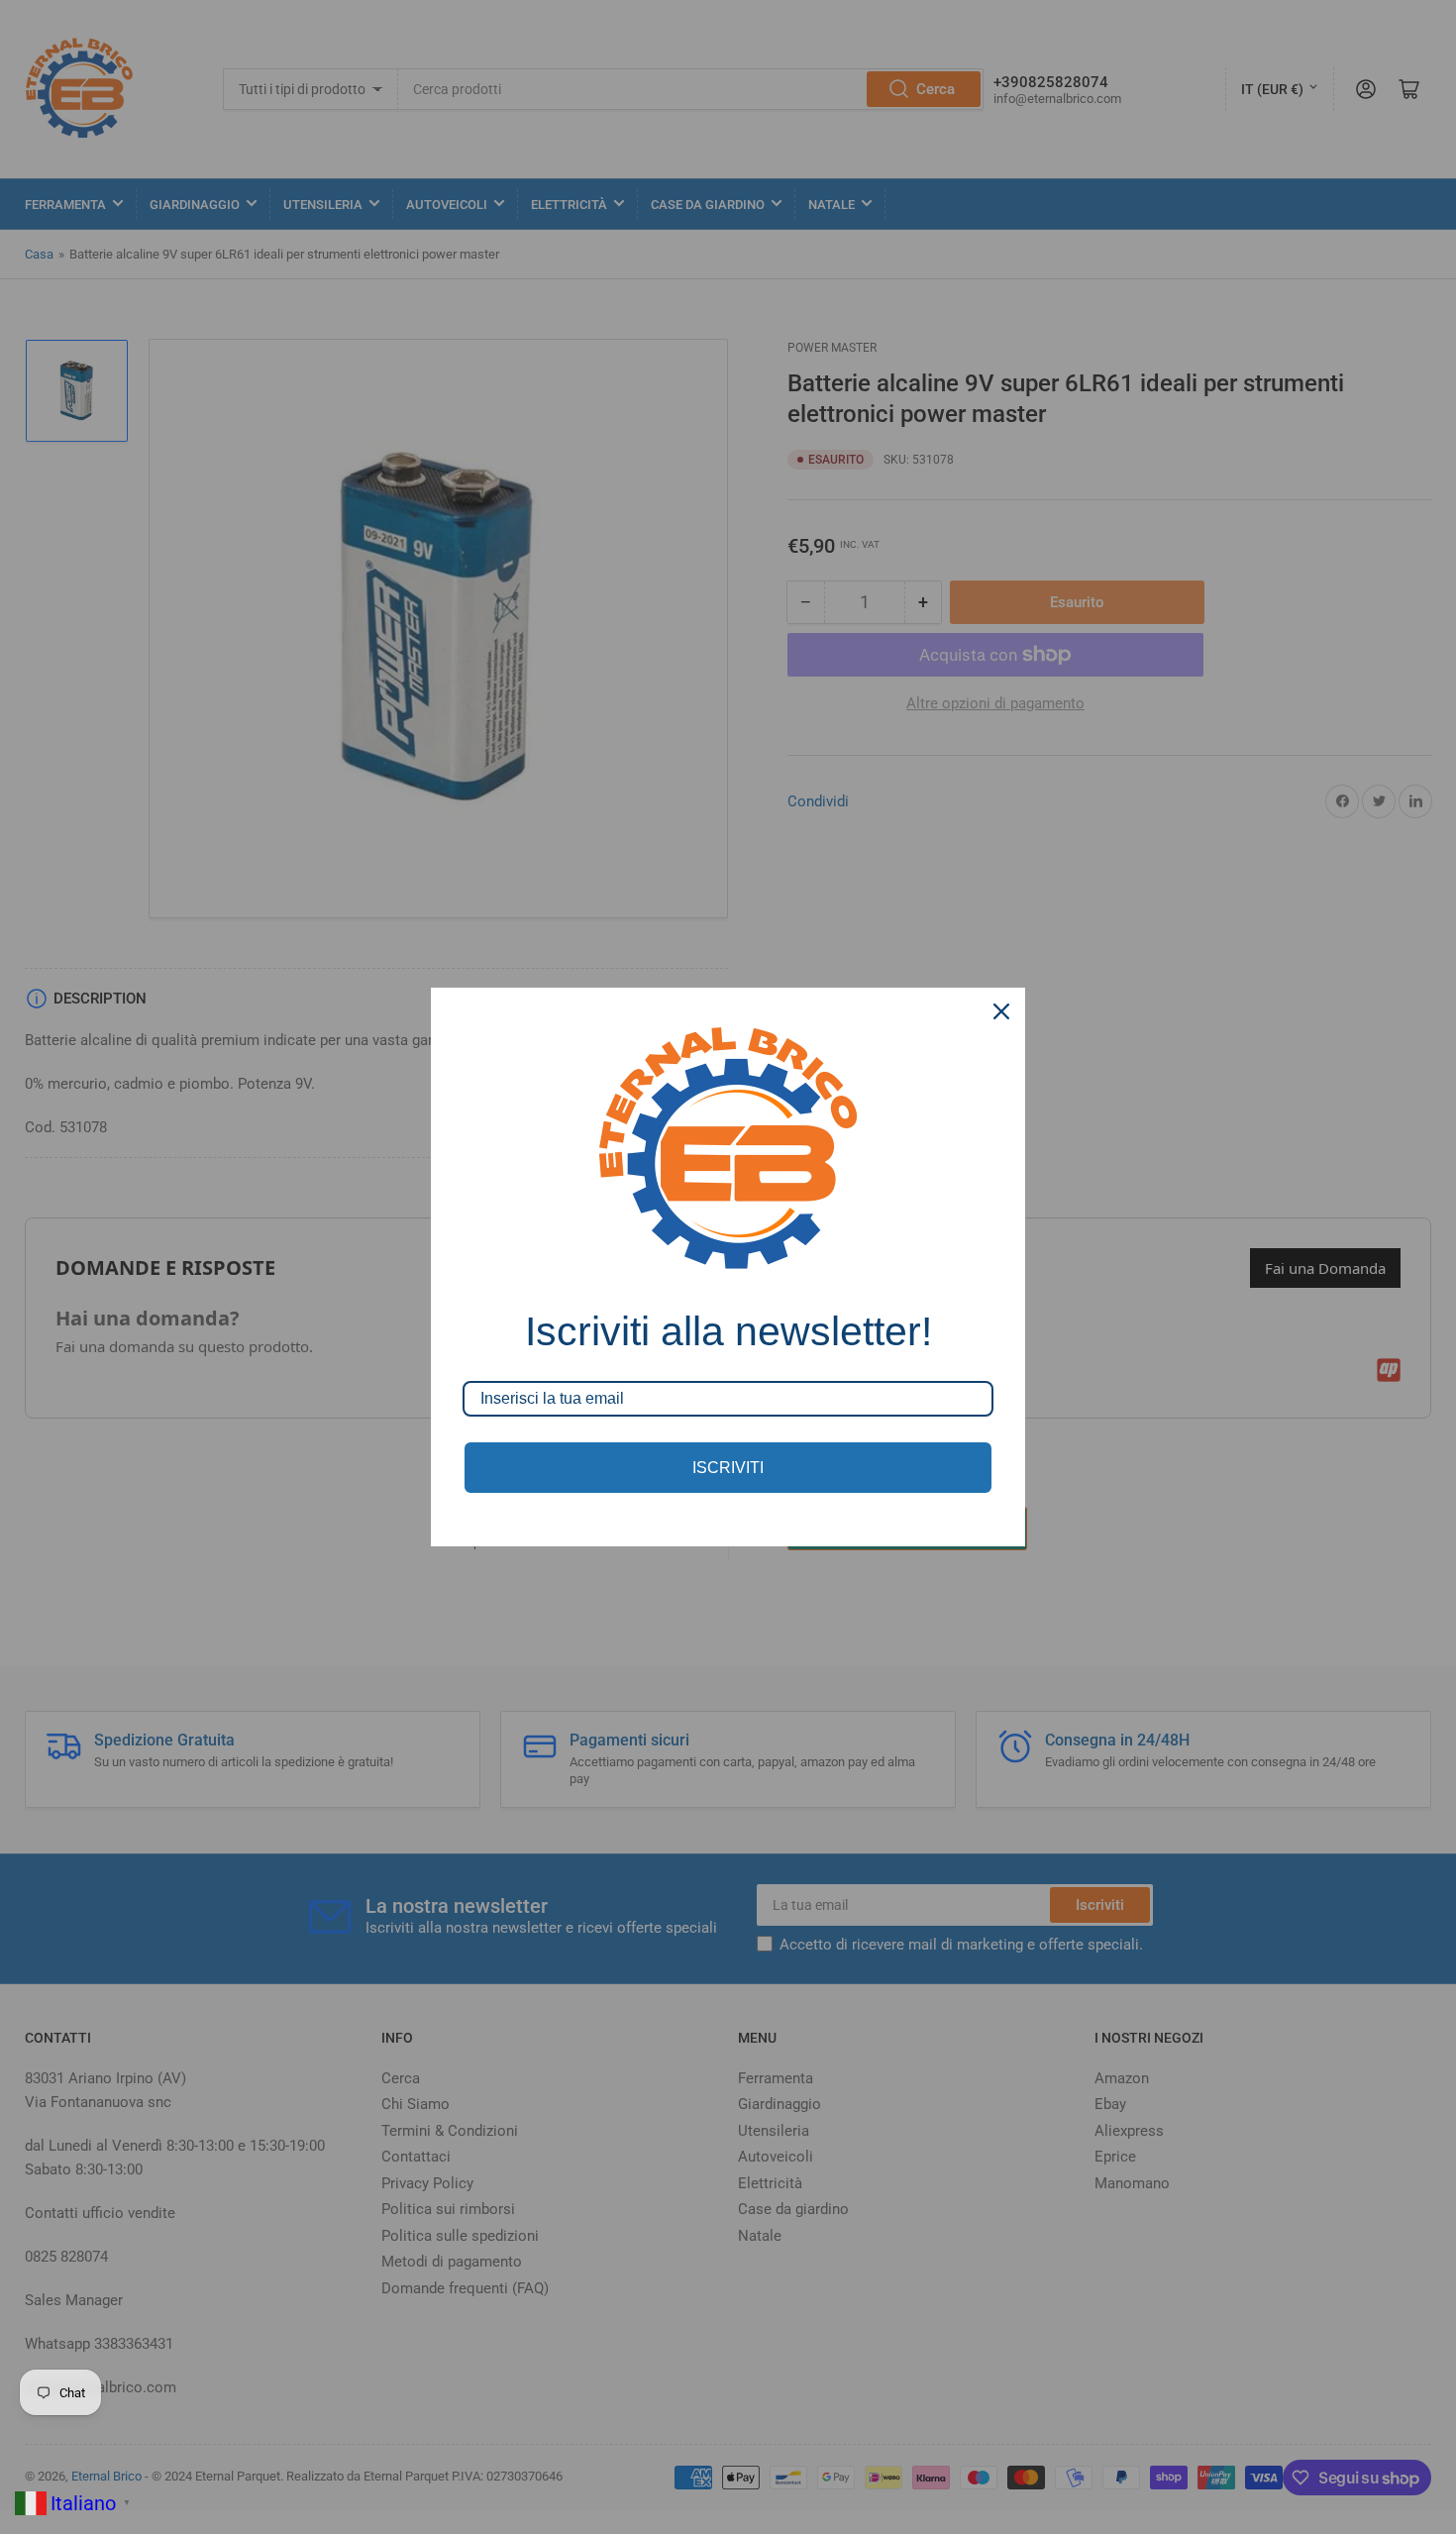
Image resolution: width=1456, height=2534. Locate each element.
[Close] (1001, 1011)
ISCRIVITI (728, 1468)
